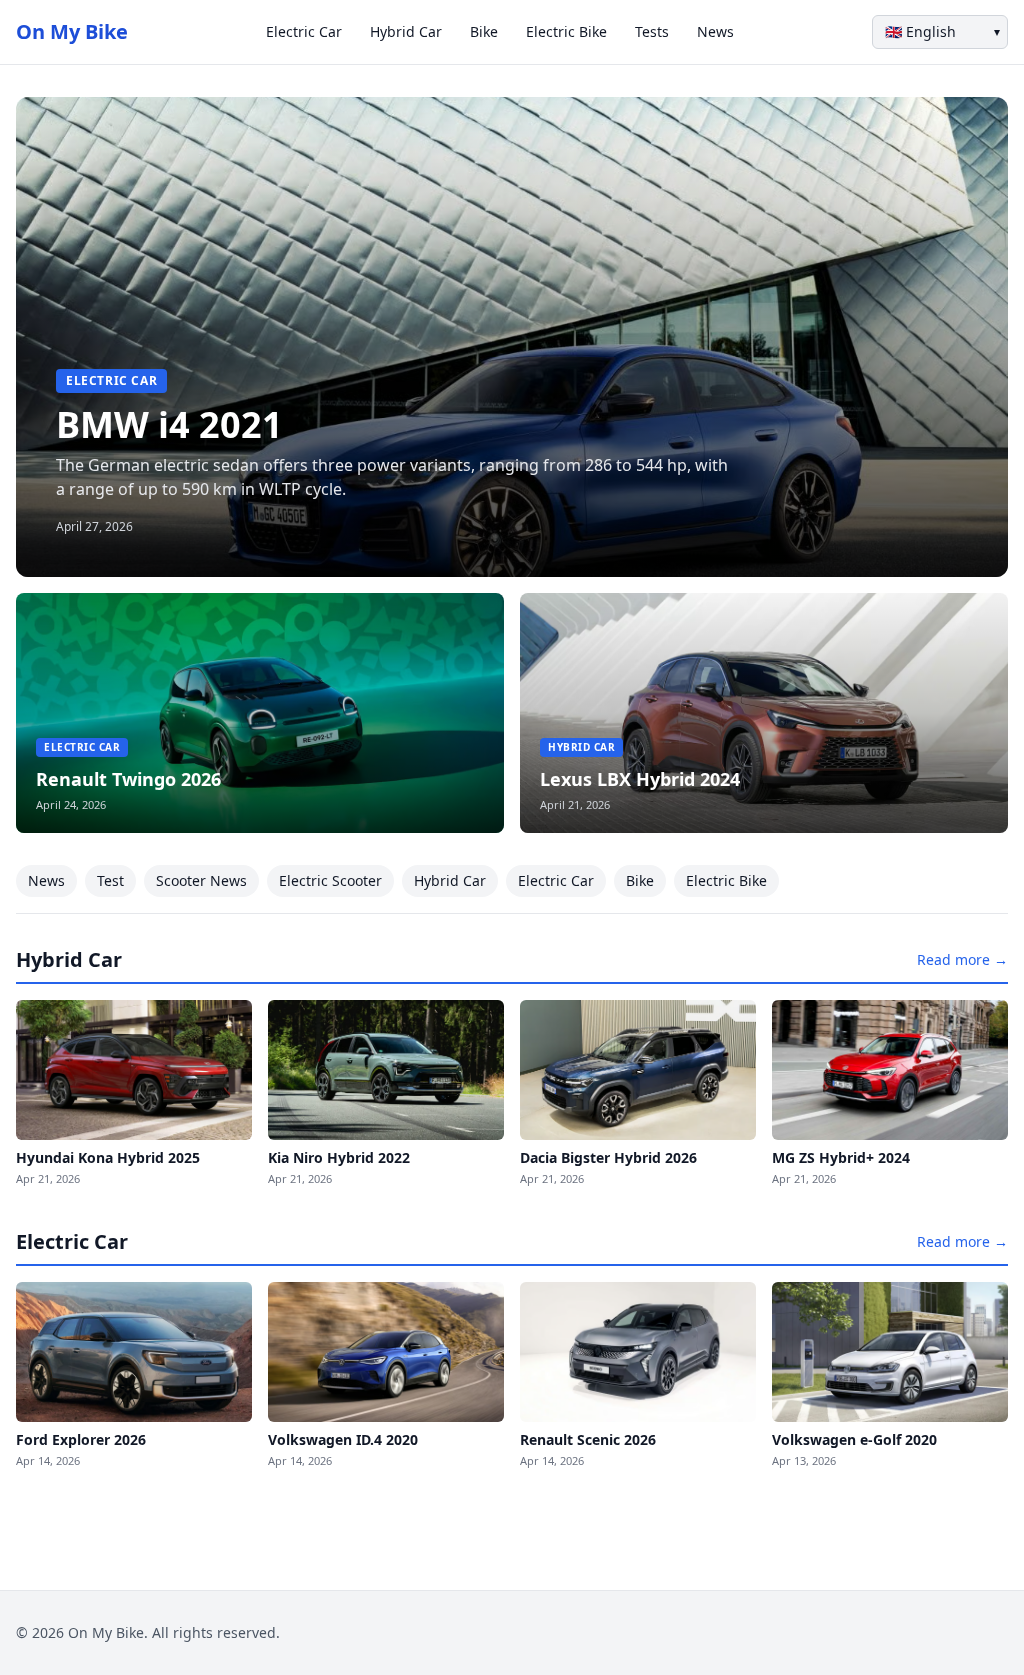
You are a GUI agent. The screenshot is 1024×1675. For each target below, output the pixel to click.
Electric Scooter (330, 880)
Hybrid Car (406, 31)
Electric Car (304, 31)
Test (110, 880)
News (715, 31)
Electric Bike (566, 31)
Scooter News (201, 880)
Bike (484, 31)
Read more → (962, 959)
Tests (652, 31)
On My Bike (72, 31)
